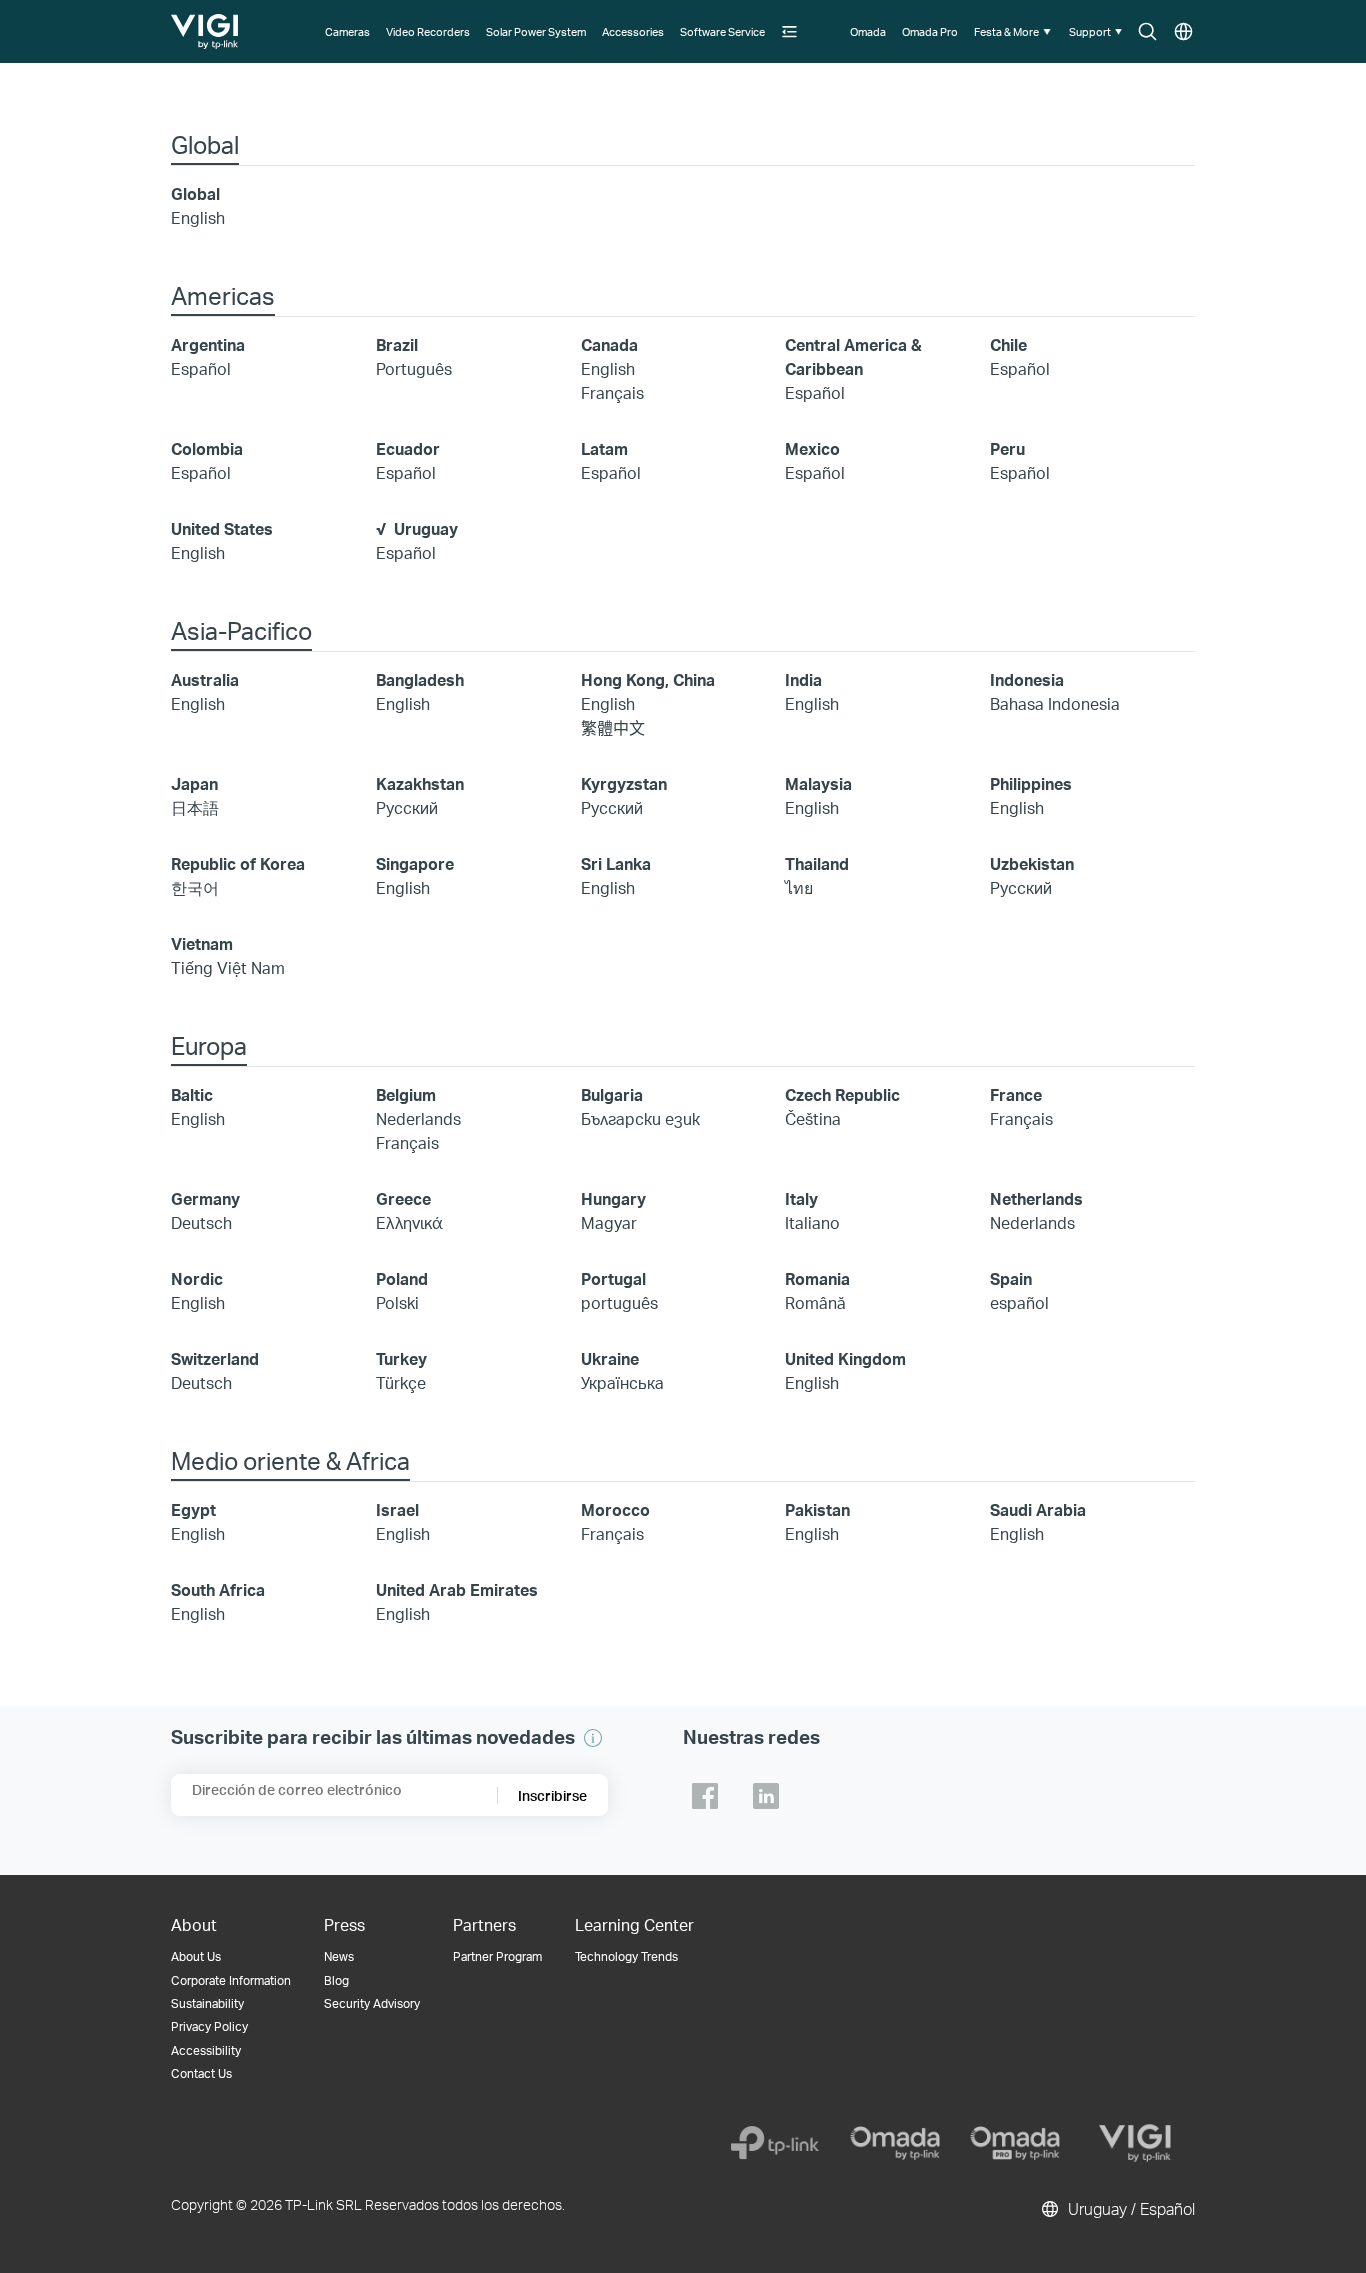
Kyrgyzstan (624, 783)
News (339, 1956)
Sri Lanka (616, 863)
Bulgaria (612, 1094)
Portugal (613, 1278)
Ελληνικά (409, 1222)
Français (612, 392)
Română (815, 1302)
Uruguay (426, 528)
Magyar (609, 1222)
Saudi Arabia (1038, 1509)
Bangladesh (420, 679)
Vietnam (202, 943)
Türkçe (401, 1382)
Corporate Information (231, 1980)
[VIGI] (1135, 2143)
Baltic (192, 1094)
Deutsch (201, 1222)
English (198, 217)
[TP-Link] (775, 2143)
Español (201, 368)
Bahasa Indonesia (1055, 703)
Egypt (193, 1509)
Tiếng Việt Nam (228, 967)
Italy (801, 1198)
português (619, 1302)
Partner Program (497, 1956)
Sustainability (207, 2003)
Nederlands (418, 1118)
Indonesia (1027, 679)
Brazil (397, 344)
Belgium (406, 1094)
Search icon (1147, 32)
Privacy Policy (209, 2026)
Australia (205, 679)
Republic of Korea (238, 863)
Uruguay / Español (1129, 2208)
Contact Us (201, 2073)
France (1016, 1094)
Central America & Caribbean (853, 356)
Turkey (401, 1358)
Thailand (817, 863)
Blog (336, 1980)
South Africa (218, 1589)
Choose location (1183, 32)
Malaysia (818, 783)
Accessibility (206, 2050)
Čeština (813, 1118)
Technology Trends (626, 1956)
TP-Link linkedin (766, 1796)
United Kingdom (845, 1358)
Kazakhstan (420, 783)
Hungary (613, 1198)
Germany (205, 1198)
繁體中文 (613, 727)
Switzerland (215, 1358)
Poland (402, 1278)
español (1019, 1302)
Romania (817, 1278)
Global (195, 193)
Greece (403, 1198)
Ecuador (408, 448)
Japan (194, 783)
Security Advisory (372, 2003)
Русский (407, 807)
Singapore (415, 863)
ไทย (799, 887)
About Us (196, 1956)
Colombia (207, 448)
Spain (1011, 1278)
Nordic (197, 1278)
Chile (1008, 344)
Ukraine (610, 1358)
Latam (604, 448)
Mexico (812, 448)
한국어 (195, 887)
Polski (397, 1302)
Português (414, 368)
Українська (622, 1382)
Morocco (615, 1509)
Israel (397, 1509)
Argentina (208, 344)
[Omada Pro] (1015, 2143)
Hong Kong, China (648, 679)
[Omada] (895, 2143)
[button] (790, 31)
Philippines (1031, 783)
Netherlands (1036, 1198)
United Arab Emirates (457, 1589)
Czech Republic (842, 1094)
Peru (1007, 448)
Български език (640, 1118)
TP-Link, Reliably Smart (206, 24)
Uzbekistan (1032, 863)
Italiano (812, 1222)
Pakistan (817, 1509)
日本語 (195, 807)
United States (222, 528)
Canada (609, 344)
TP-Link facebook (705, 1796)
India (803, 679)
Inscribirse (552, 1795)
